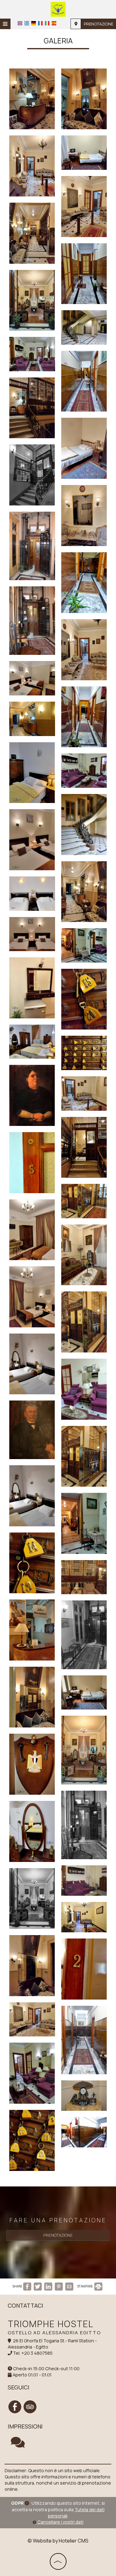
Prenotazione (99, 24)
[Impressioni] (18, 2445)
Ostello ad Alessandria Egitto (54, 2333)
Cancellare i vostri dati (60, 2522)
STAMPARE (85, 2286)
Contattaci (26, 2305)
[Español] (54, 23)
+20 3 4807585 (37, 2353)
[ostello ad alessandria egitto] (58, 9)
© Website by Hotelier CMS (58, 2541)
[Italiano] (47, 23)
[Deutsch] (34, 23)
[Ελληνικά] (27, 23)
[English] (20, 23)
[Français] (40, 23)
